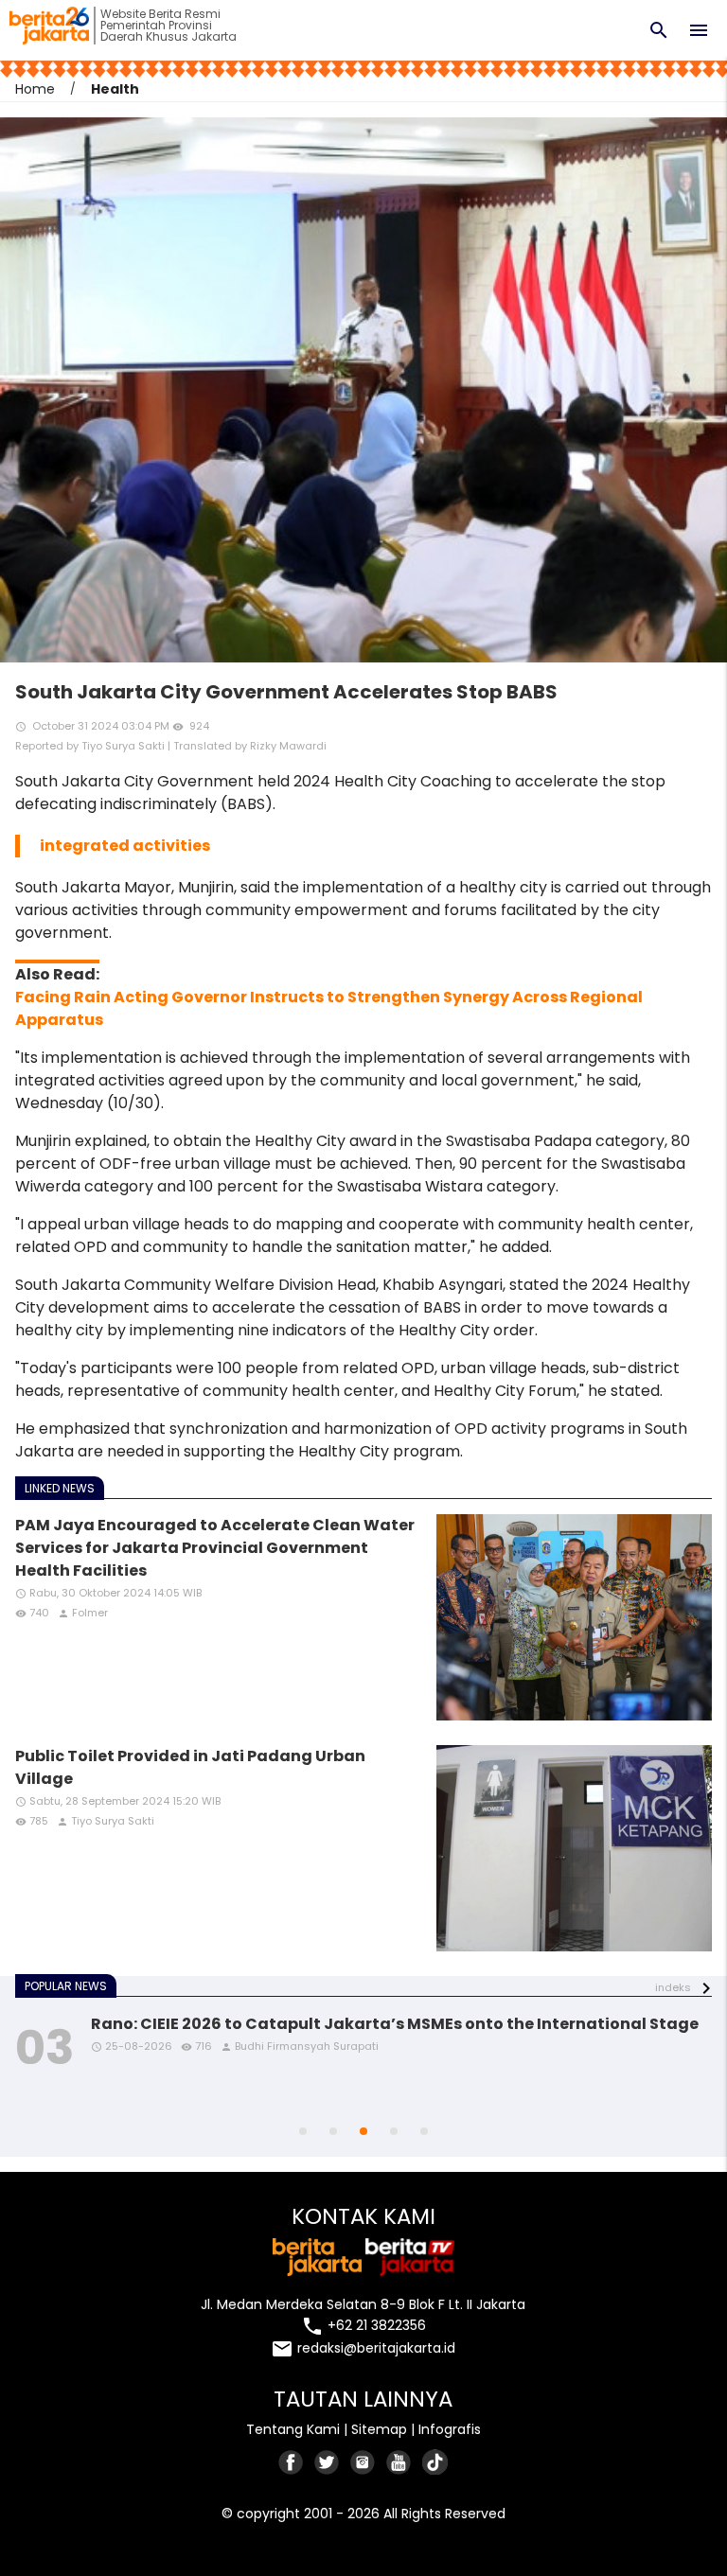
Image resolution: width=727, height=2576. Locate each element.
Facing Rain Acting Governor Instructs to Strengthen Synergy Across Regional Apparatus (329, 1008)
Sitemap (379, 2429)
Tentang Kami (293, 2429)
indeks (673, 1987)
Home (35, 89)
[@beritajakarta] (328, 2462)
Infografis (450, 2429)
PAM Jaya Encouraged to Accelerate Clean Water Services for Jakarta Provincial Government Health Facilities (215, 1548)
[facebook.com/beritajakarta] (292, 2462)
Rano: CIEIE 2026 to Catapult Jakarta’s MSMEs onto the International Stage (395, 2024)
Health (115, 89)
